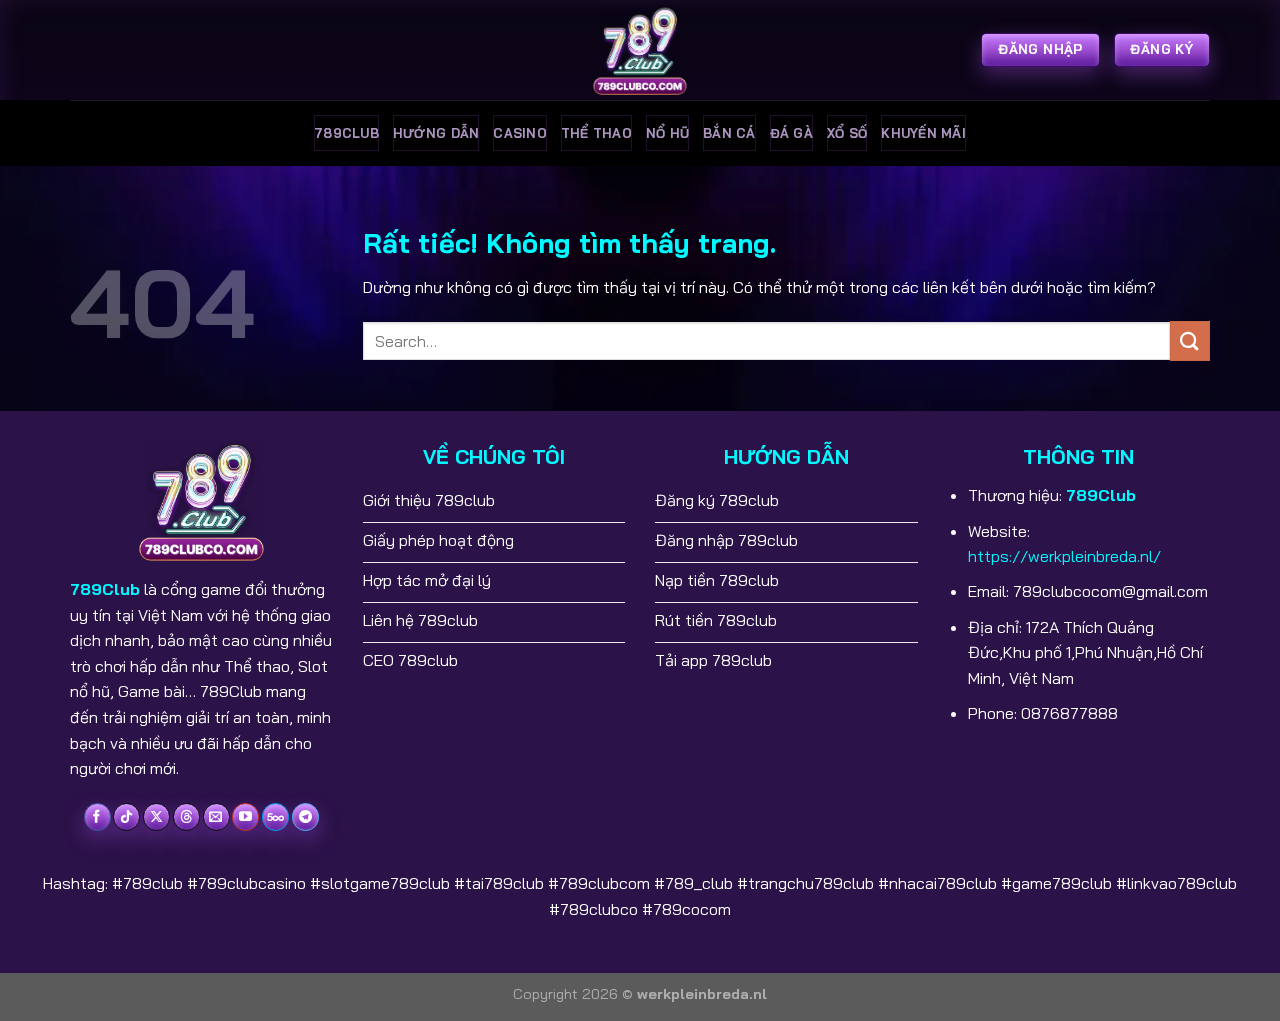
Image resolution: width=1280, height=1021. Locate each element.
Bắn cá (729, 133)
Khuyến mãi (923, 133)
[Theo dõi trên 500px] (275, 817)
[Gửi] (1190, 340)
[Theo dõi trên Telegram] (305, 817)
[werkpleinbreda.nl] (640, 50)
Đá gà (791, 133)
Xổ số (847, 133)
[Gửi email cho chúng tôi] (216, 817)
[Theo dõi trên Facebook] (97, 817)
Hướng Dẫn (436, 133)
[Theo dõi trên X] (156, 817)
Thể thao (596, 133)
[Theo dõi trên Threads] (186, 817)
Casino (520, 133)
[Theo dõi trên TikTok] (126, 817)
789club (346, 133)
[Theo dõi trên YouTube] (245, 817)
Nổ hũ (667, 133)
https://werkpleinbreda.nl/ (1064, 556)
